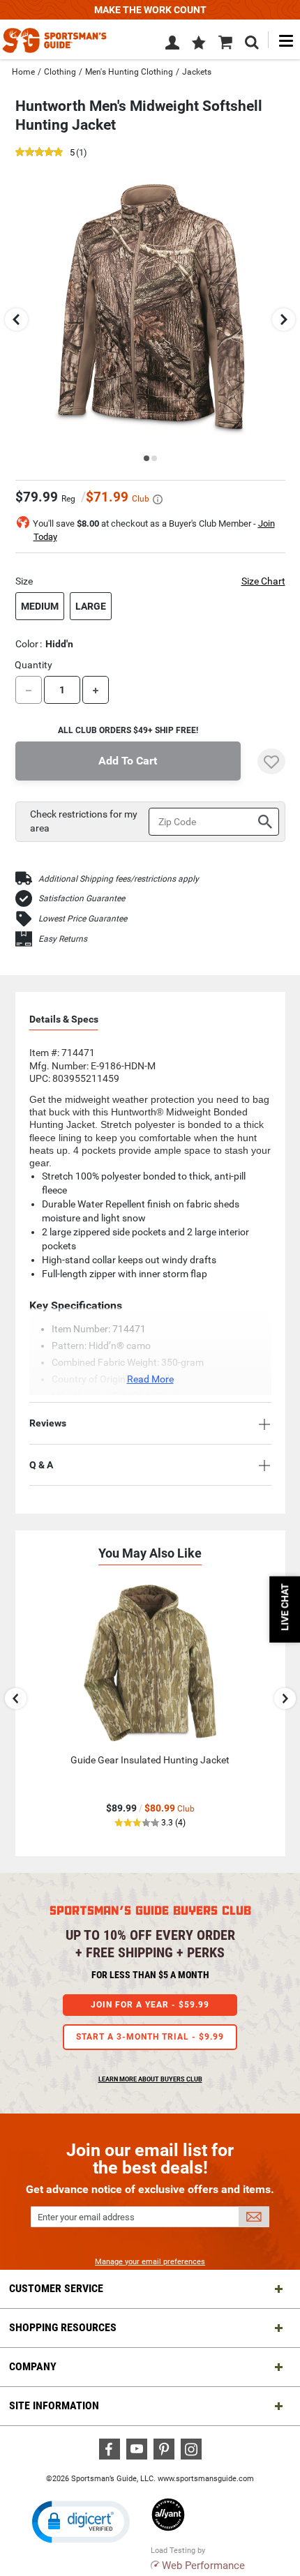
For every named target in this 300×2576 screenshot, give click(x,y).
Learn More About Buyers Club (150, 2079)
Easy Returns (63, 939)
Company (33, 2366)
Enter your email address (86, 2217)
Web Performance (203, 2566)
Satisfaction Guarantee (82, 898)
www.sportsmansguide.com (206, 2479)
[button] (199, 44)
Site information (54, 2405)
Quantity (33, 665)
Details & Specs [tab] (64, 1019)
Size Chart (263, 581)
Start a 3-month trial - (150, 2037)
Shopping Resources (63, 2327)
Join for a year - (150, 2005)
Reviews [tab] (48, 1423)
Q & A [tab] (41, 1465)
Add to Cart (128, 761)
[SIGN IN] (172, 45)
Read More (150, 1379)
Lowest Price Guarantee (83, 919)
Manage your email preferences (150, 2262)
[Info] (158, 499)
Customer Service (56, 2288)
